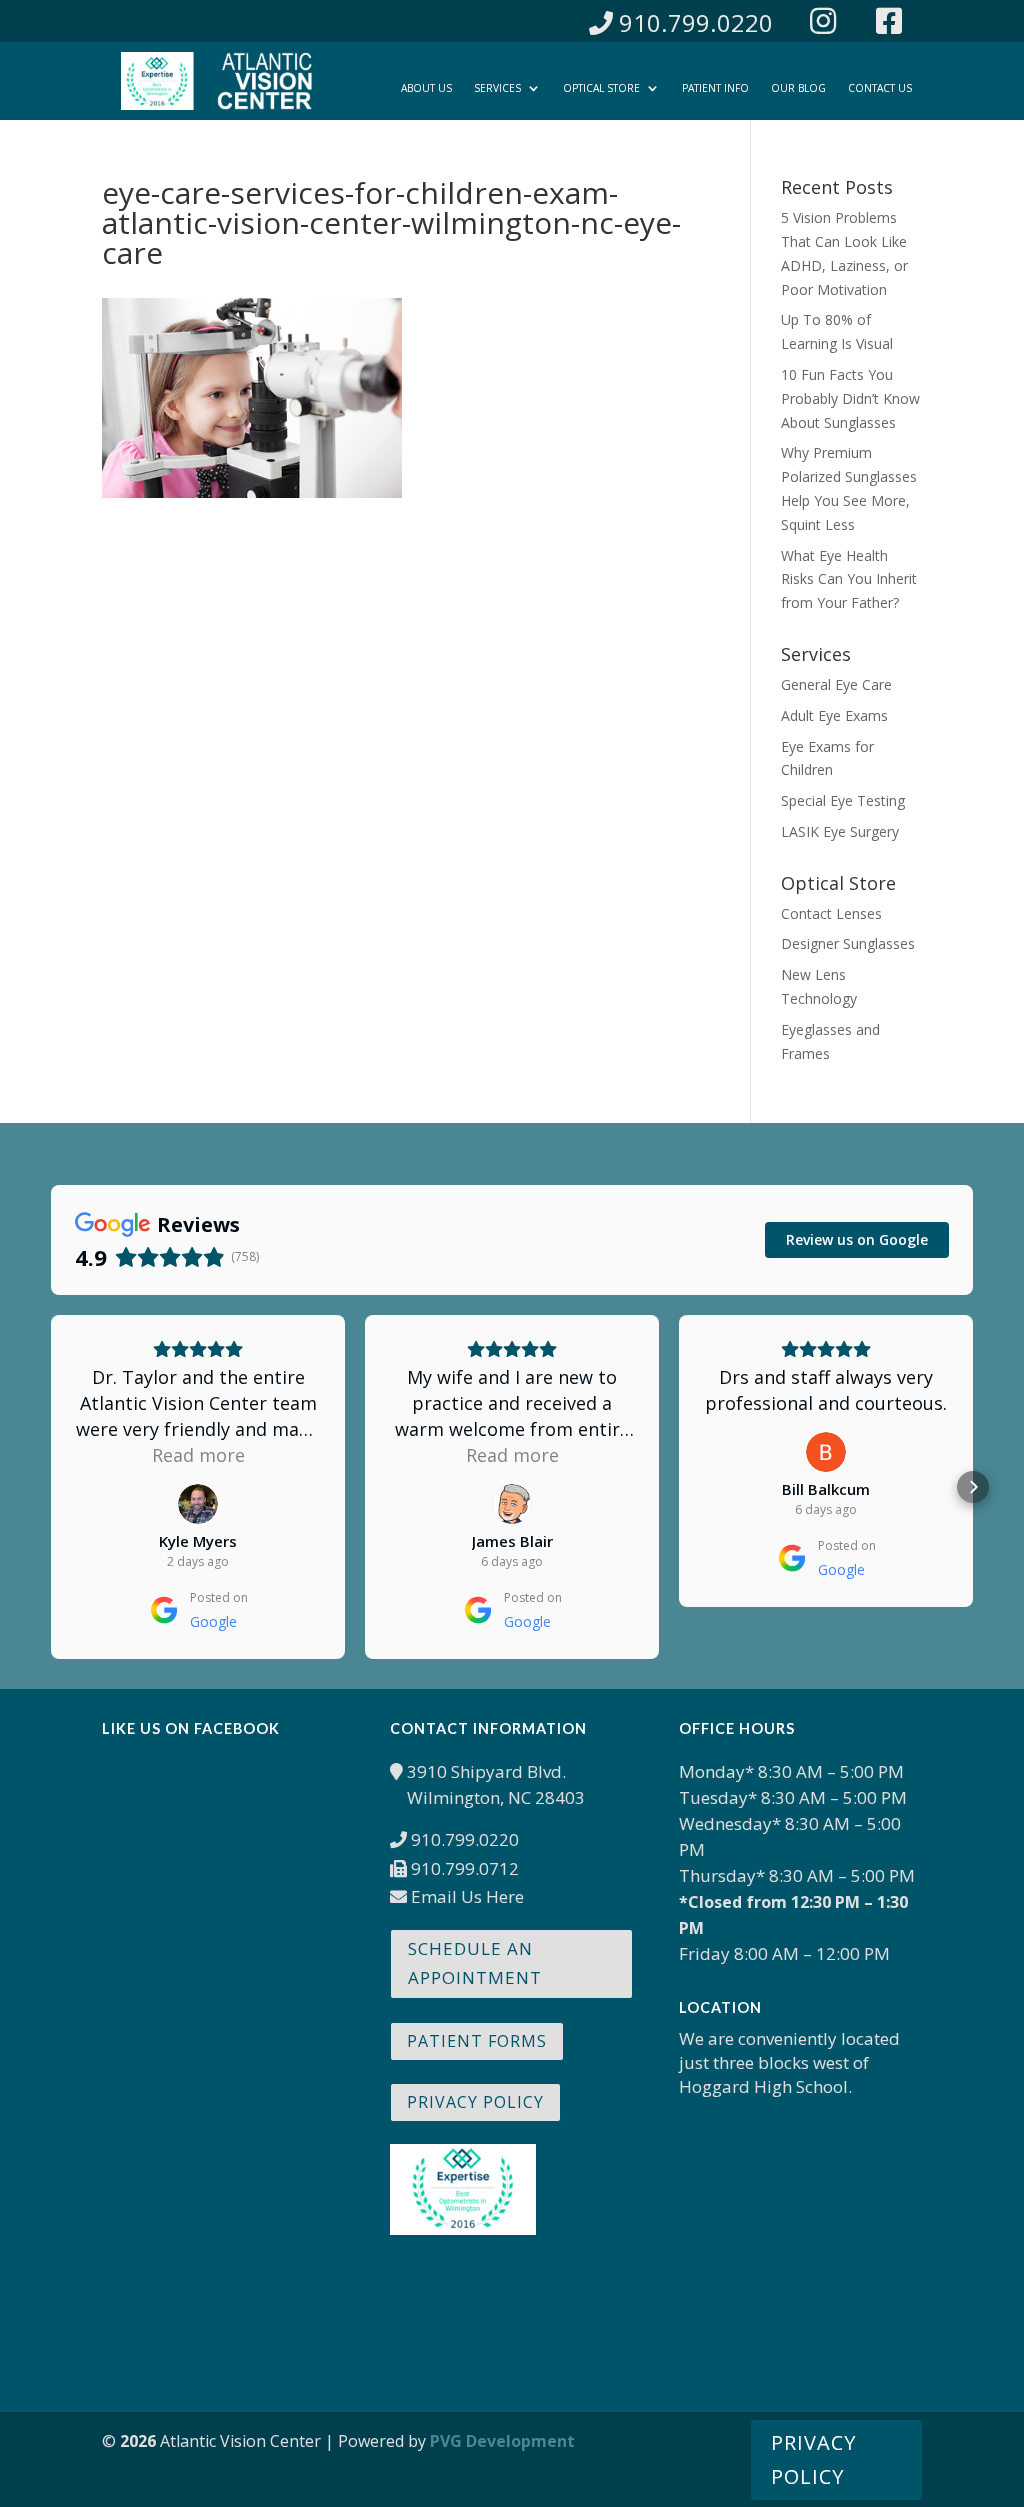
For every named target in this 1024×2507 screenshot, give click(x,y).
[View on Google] (198, 1504)
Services (497, 88)
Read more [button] (198, 1455)
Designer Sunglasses (848, 943)
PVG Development (502, 2441)
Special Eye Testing (843, 800)
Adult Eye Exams (834, 715)
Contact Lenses (831, 913)
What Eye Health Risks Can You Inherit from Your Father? (849, 579)
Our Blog (798, 88)
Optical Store (601, 88)
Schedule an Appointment (475, 1963)
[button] (51, 1487)
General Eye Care (836, 684)
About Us (426, 88)
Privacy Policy (475, 2102)
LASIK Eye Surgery (840, 831)
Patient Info (715, 88)
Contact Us (880, 88)
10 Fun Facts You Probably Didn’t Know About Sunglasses (850, 398)
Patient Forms (477, 2041)
